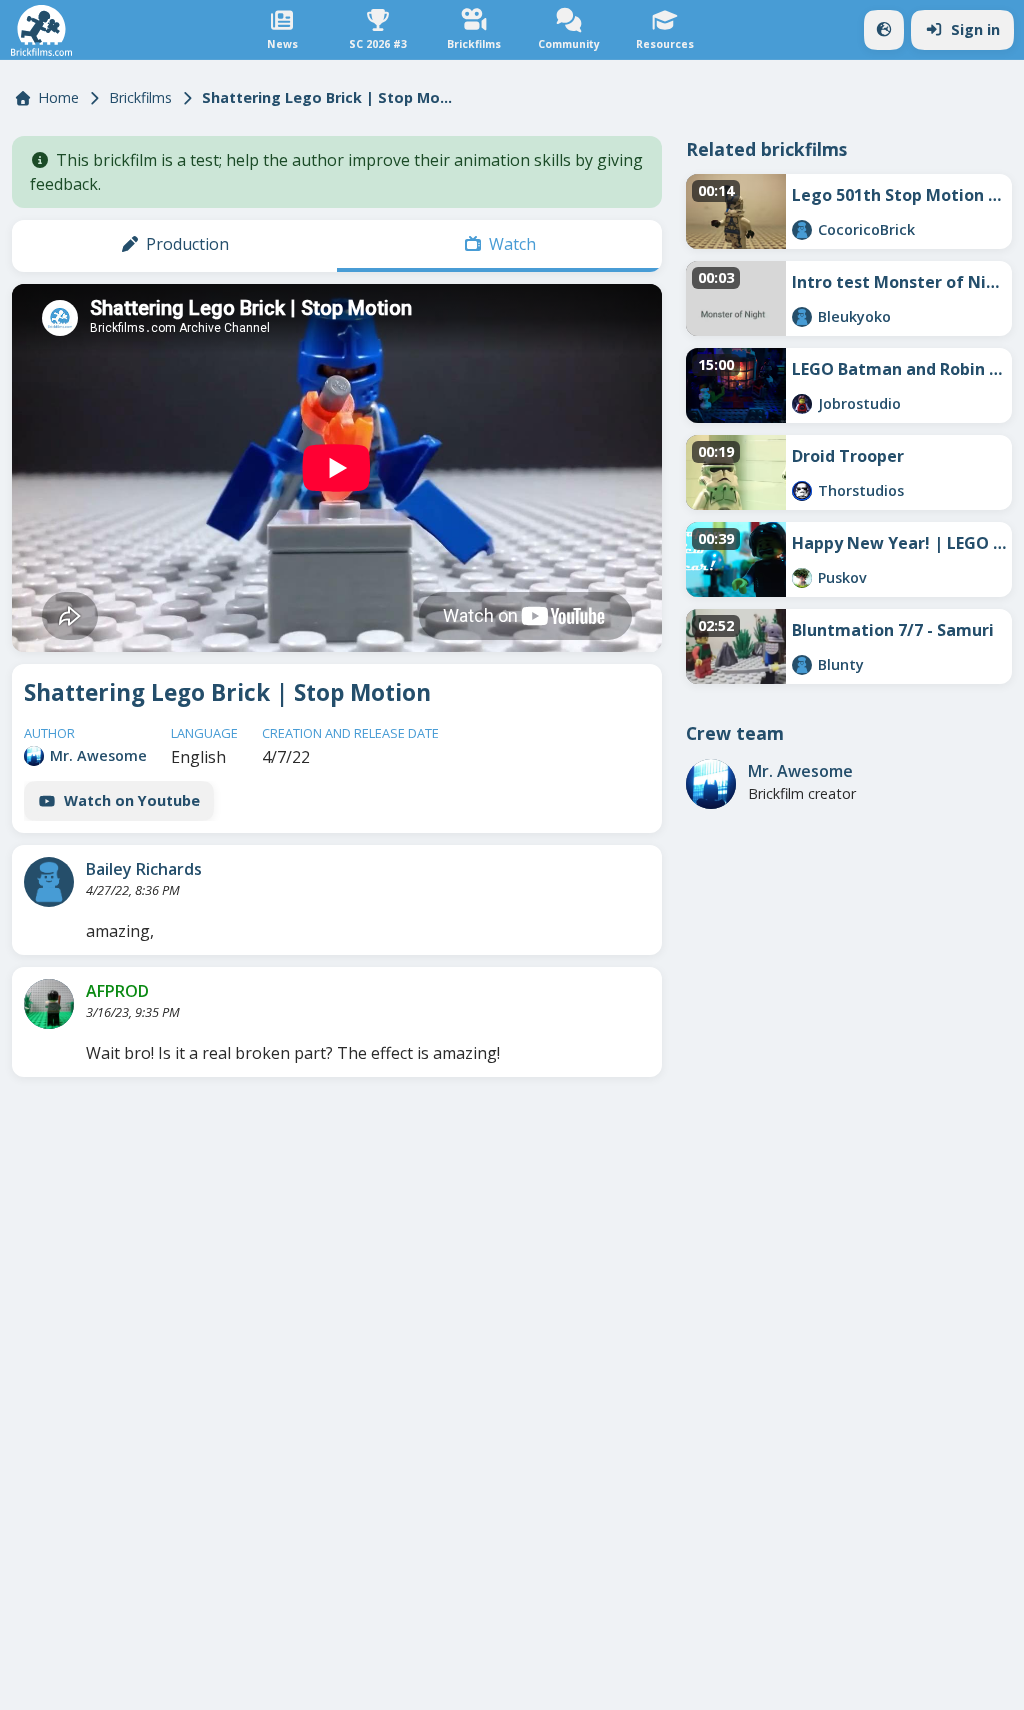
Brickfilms (140, 97)
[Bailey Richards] (49, 882)
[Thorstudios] (802, 491)
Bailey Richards (144, 869)
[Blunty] (802, 665)
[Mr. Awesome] (34, 756)
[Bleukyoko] (802, 317)
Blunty (841, 664)
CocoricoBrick (866, 229)
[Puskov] (802, 578)
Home (58, 97)
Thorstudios (861, 490)
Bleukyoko (854, 316)
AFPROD (117, 991)
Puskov (842, 577)
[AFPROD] (49, 1004)
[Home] (41, 30)
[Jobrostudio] (802, 404)
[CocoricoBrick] (802, 230)
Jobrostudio (859, 403)
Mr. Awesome (98, 755)
